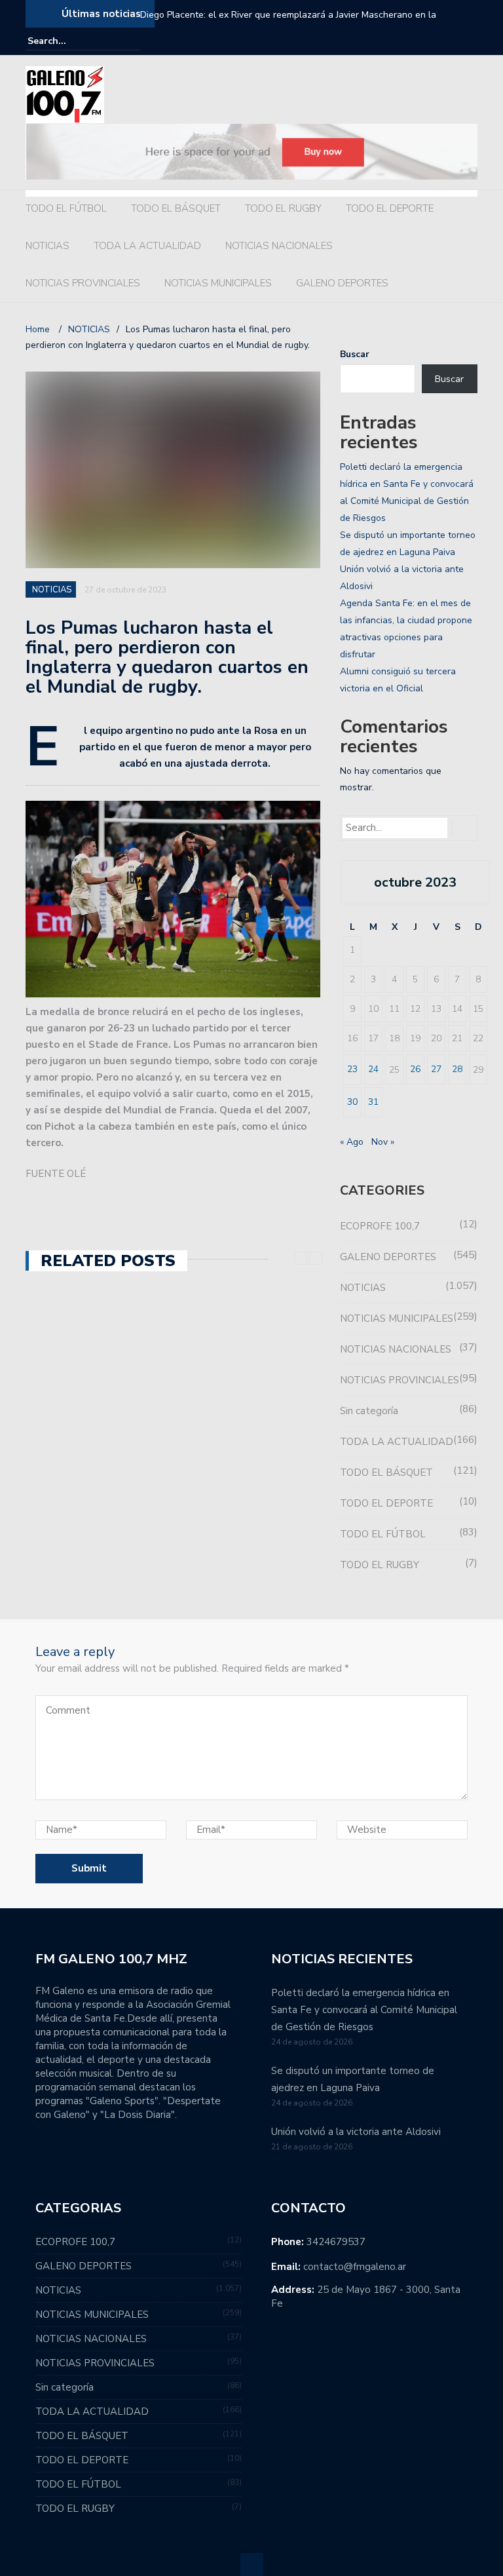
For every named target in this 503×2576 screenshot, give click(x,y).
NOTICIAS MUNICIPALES (218, 283)
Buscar (355, 354)
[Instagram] (451, 41)
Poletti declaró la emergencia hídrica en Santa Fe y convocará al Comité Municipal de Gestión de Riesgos (364, 2010)
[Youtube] (470, 41)
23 (352, 1069)
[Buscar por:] (67, 41)
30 (352, 1102)
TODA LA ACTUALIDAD (147, 246)
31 (373, 1102)
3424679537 (336, 2242)
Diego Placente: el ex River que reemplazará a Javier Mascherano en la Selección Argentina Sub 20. (288, 23)
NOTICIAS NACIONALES (279, 246)
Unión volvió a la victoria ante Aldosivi (356, 2132)
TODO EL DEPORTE (390, 208)
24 (373, 1069)
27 (436, 1069)
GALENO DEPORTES (342, 283)
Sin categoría (369, 1411)
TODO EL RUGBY (283, 208)
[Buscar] (132, 41)
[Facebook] (433, 41)
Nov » (383, 1142)
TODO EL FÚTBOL (66, 208)
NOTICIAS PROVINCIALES (83, 283)
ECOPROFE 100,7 (380, 1226)
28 (457, 1069)
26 (415, 1069)
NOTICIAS (47, 246)
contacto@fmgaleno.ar (355, 2267)
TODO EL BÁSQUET (176, 208)
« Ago (352, 1142)
